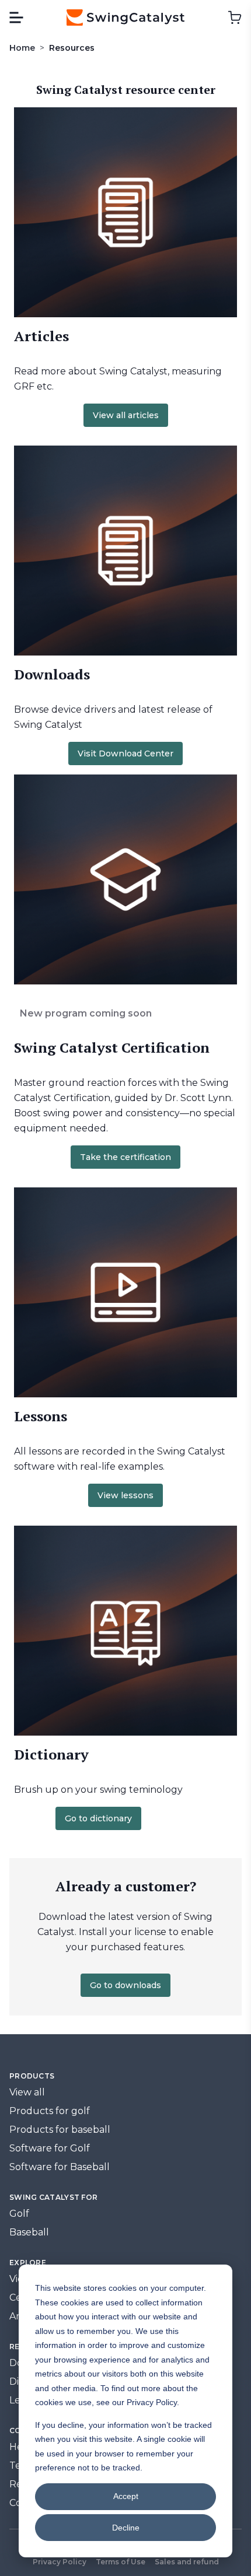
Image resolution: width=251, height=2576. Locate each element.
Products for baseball (60, 2130)
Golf (19, 2214)
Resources (72, 48)
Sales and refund (187, 2562)
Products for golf (50, 2111)
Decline (126, 2528)
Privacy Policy (60, 2562)
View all (27, 2092)
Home (22, 48)
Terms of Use (121, 2562)
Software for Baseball (60, 2167)
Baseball (29, 2232)
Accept (126, 2496)
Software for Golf (50, 2148)
